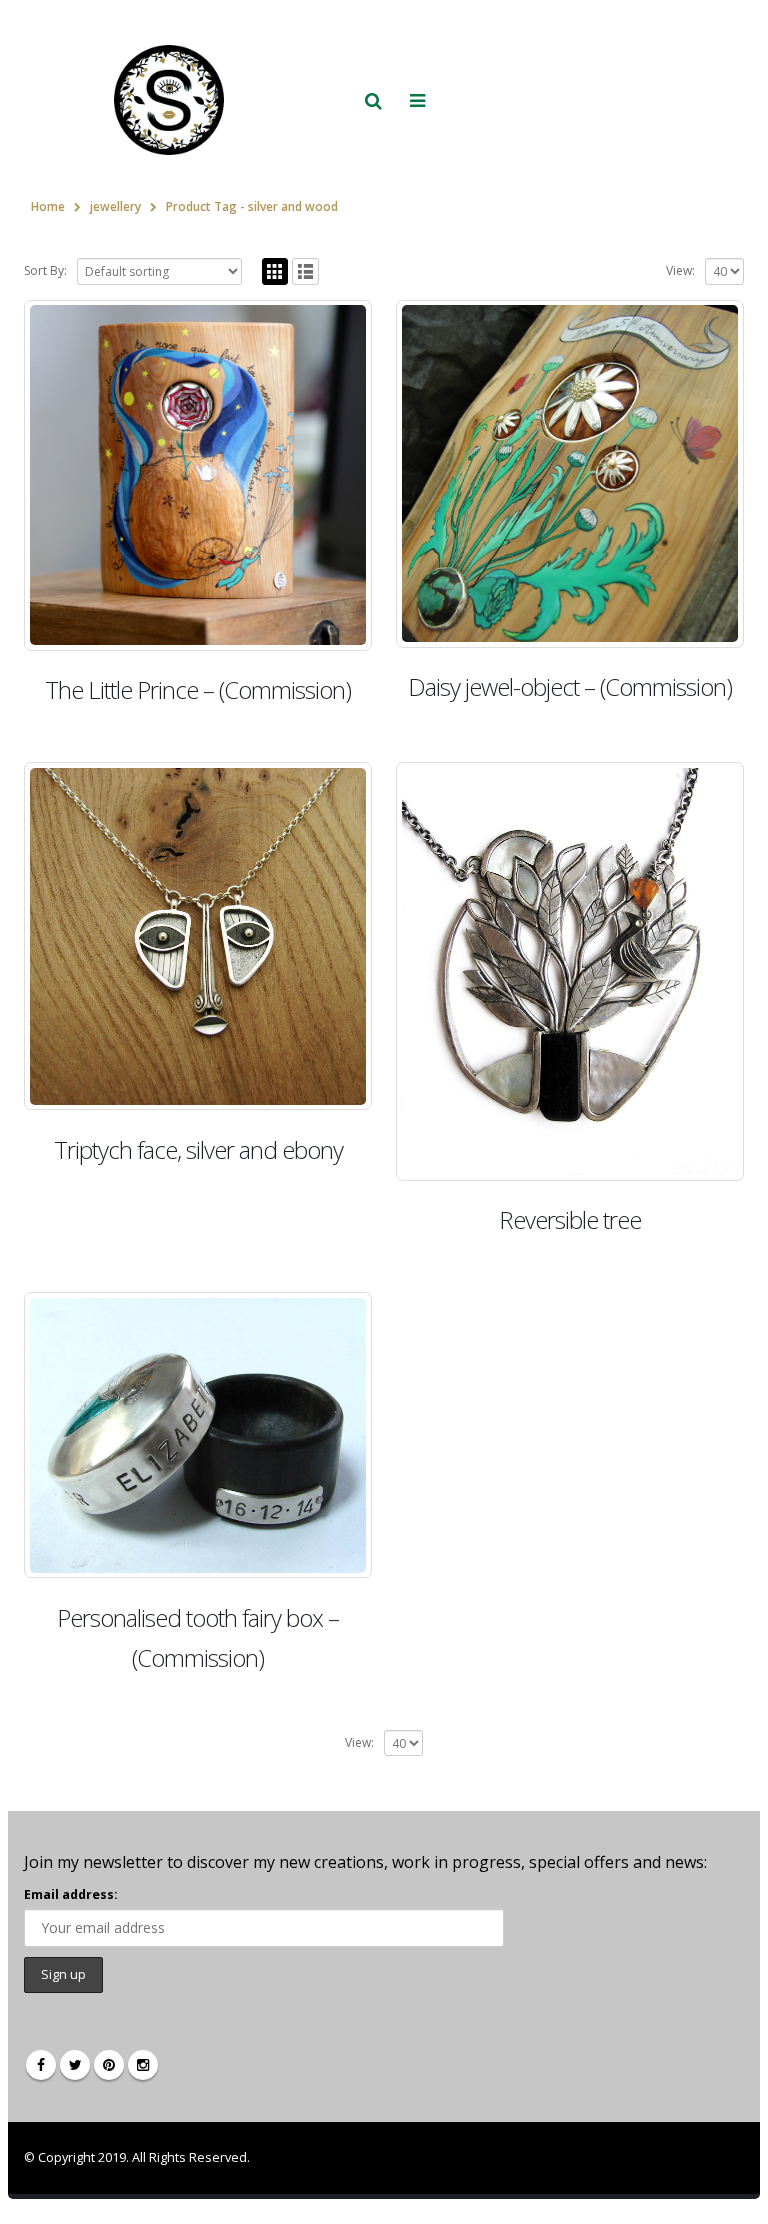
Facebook (41, 2065)
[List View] (305, 271)
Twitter (75, 2065)
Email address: (71, 1894)
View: (680, 270)
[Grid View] (275, 271)
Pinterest (109, 2065)
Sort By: (45, 270)
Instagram (143, 2065)
